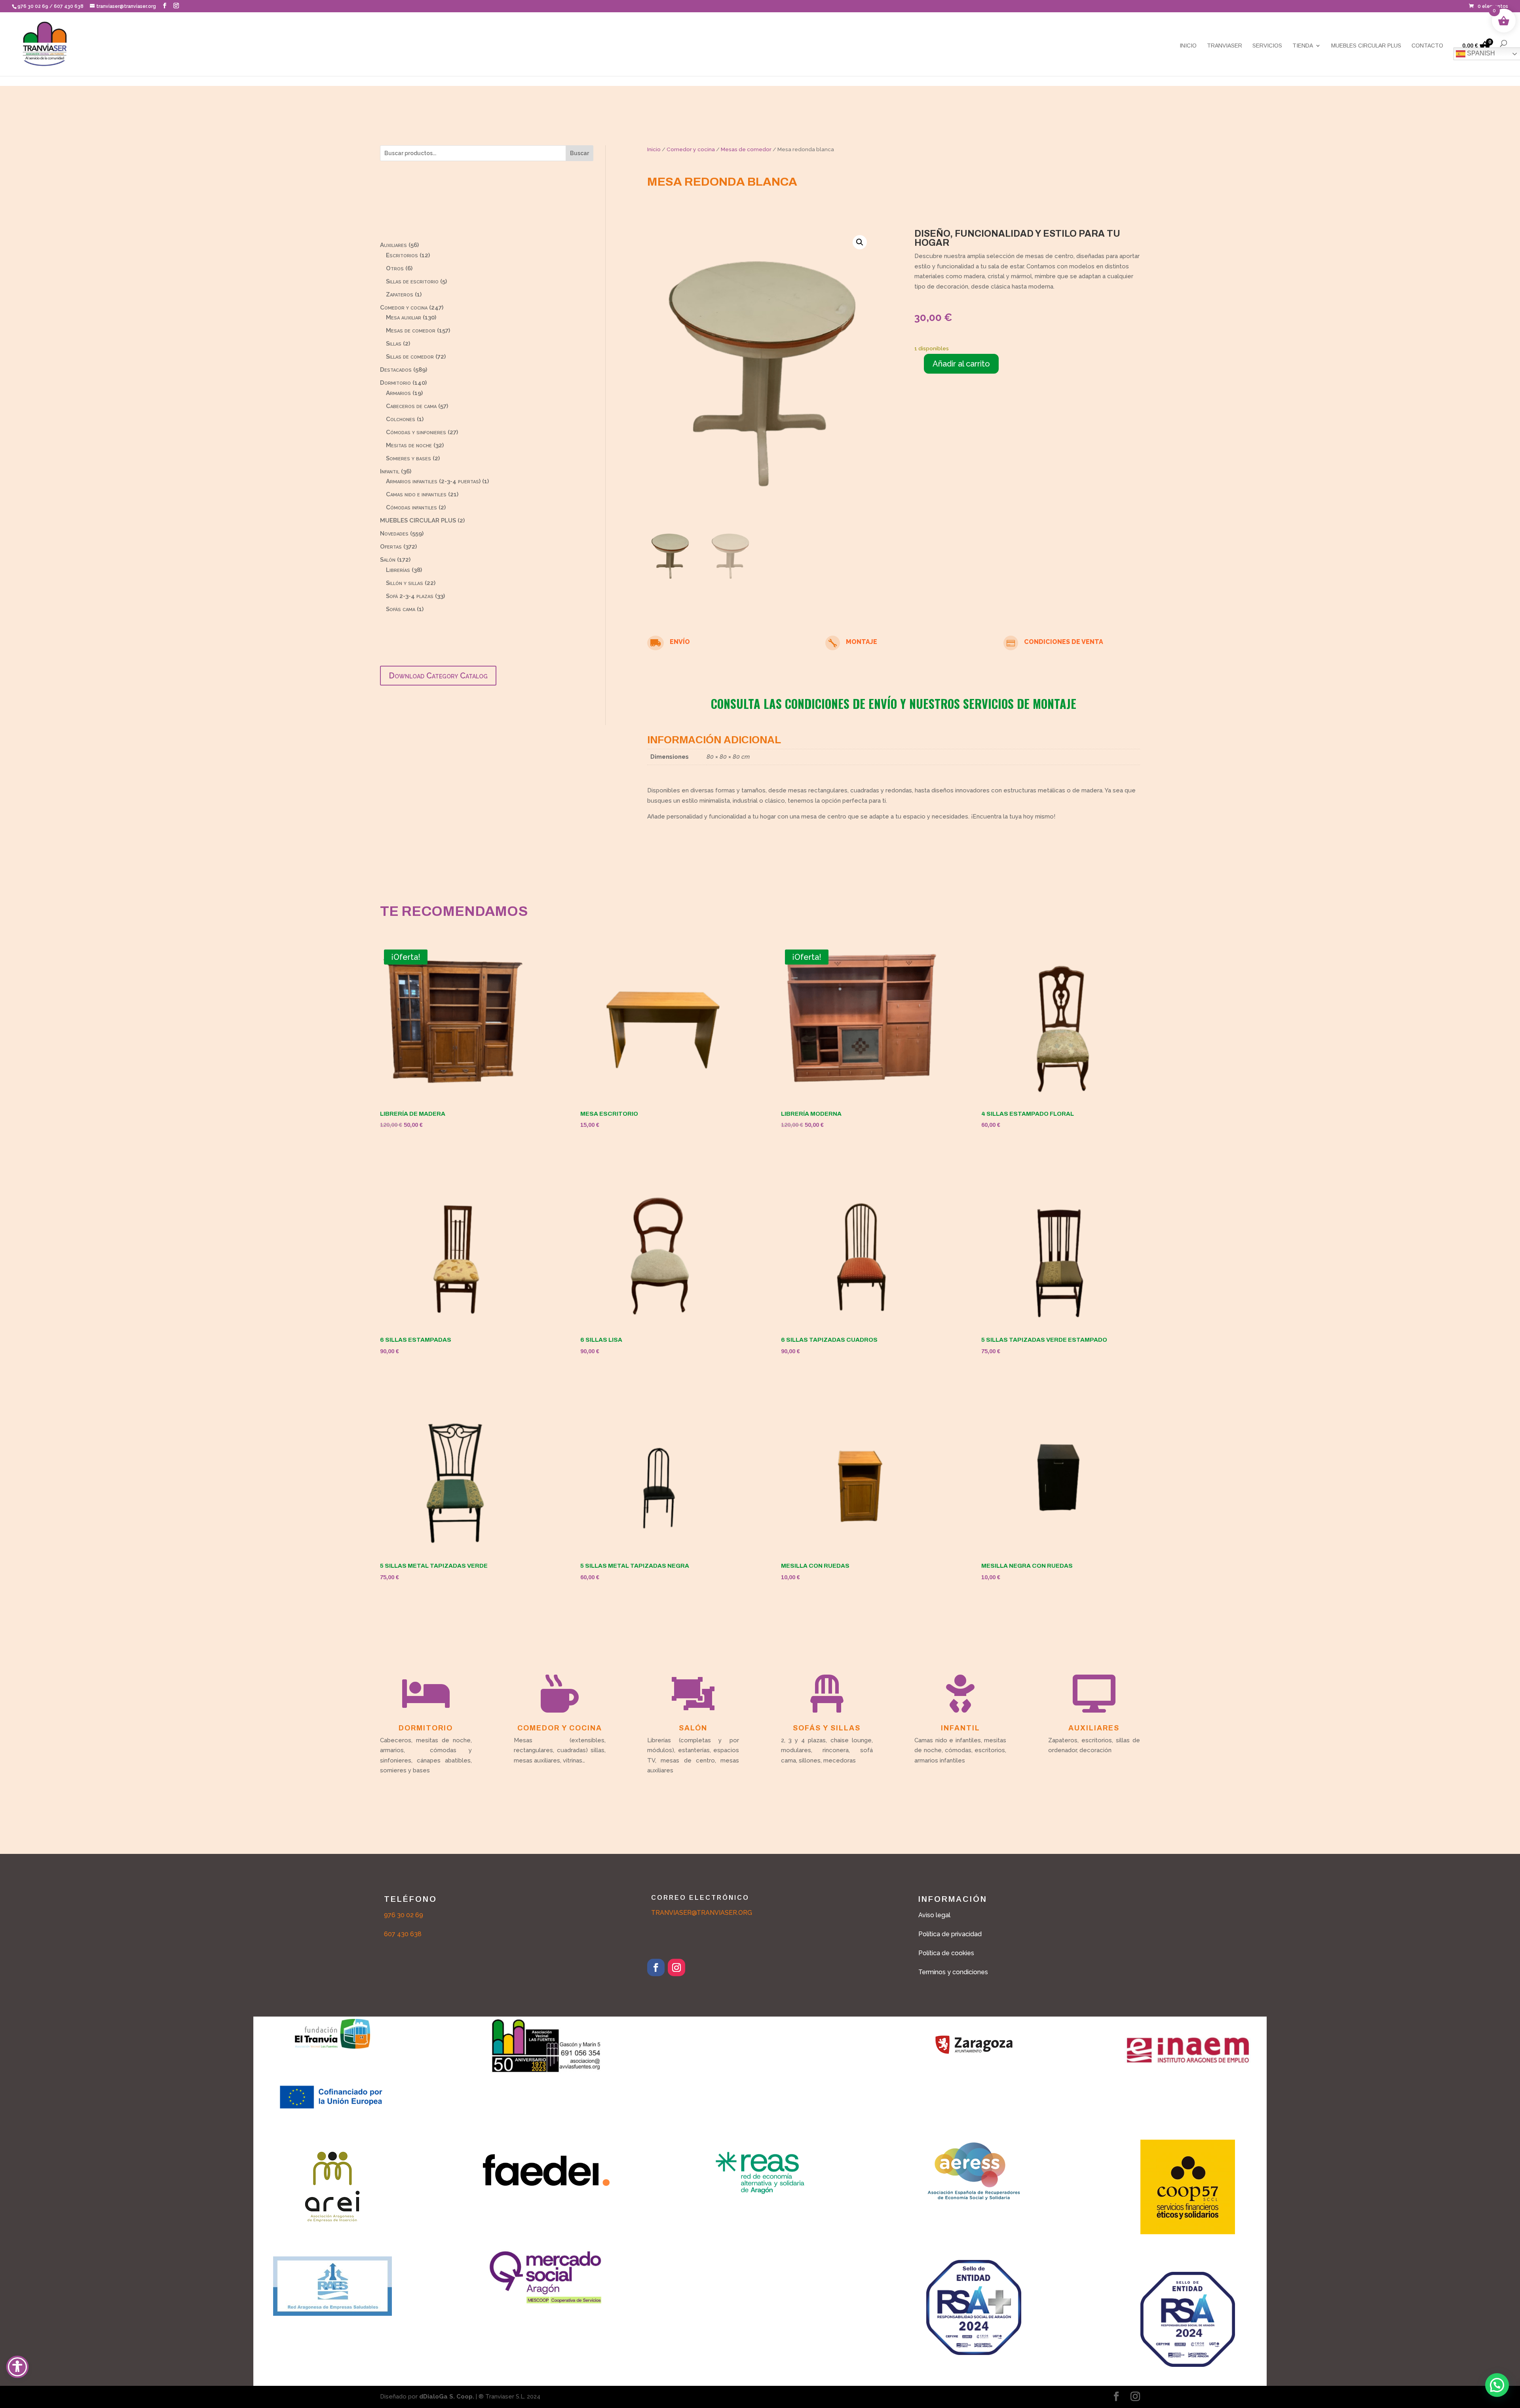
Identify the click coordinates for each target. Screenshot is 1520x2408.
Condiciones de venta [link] (1064, 642)
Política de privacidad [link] (950, 1934)
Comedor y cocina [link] (691, 149)
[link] (1489, 6)
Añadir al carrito (961, 364)
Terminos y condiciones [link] (953, 1972)
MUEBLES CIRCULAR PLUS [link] (1366, 46)
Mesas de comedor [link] (746, 149)
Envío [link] (680, 642)
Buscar (579, 153)
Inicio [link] (1188, 46)
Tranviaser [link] (1225, 46)
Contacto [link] (1427, 46)
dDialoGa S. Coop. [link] (447, 2397)
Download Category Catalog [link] (438, 676)
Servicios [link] (1267, 46)
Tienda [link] (1303, 46)
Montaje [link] (862, 642)
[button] (165, 6)
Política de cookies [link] (946, 1953)
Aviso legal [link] (934, 1915)
